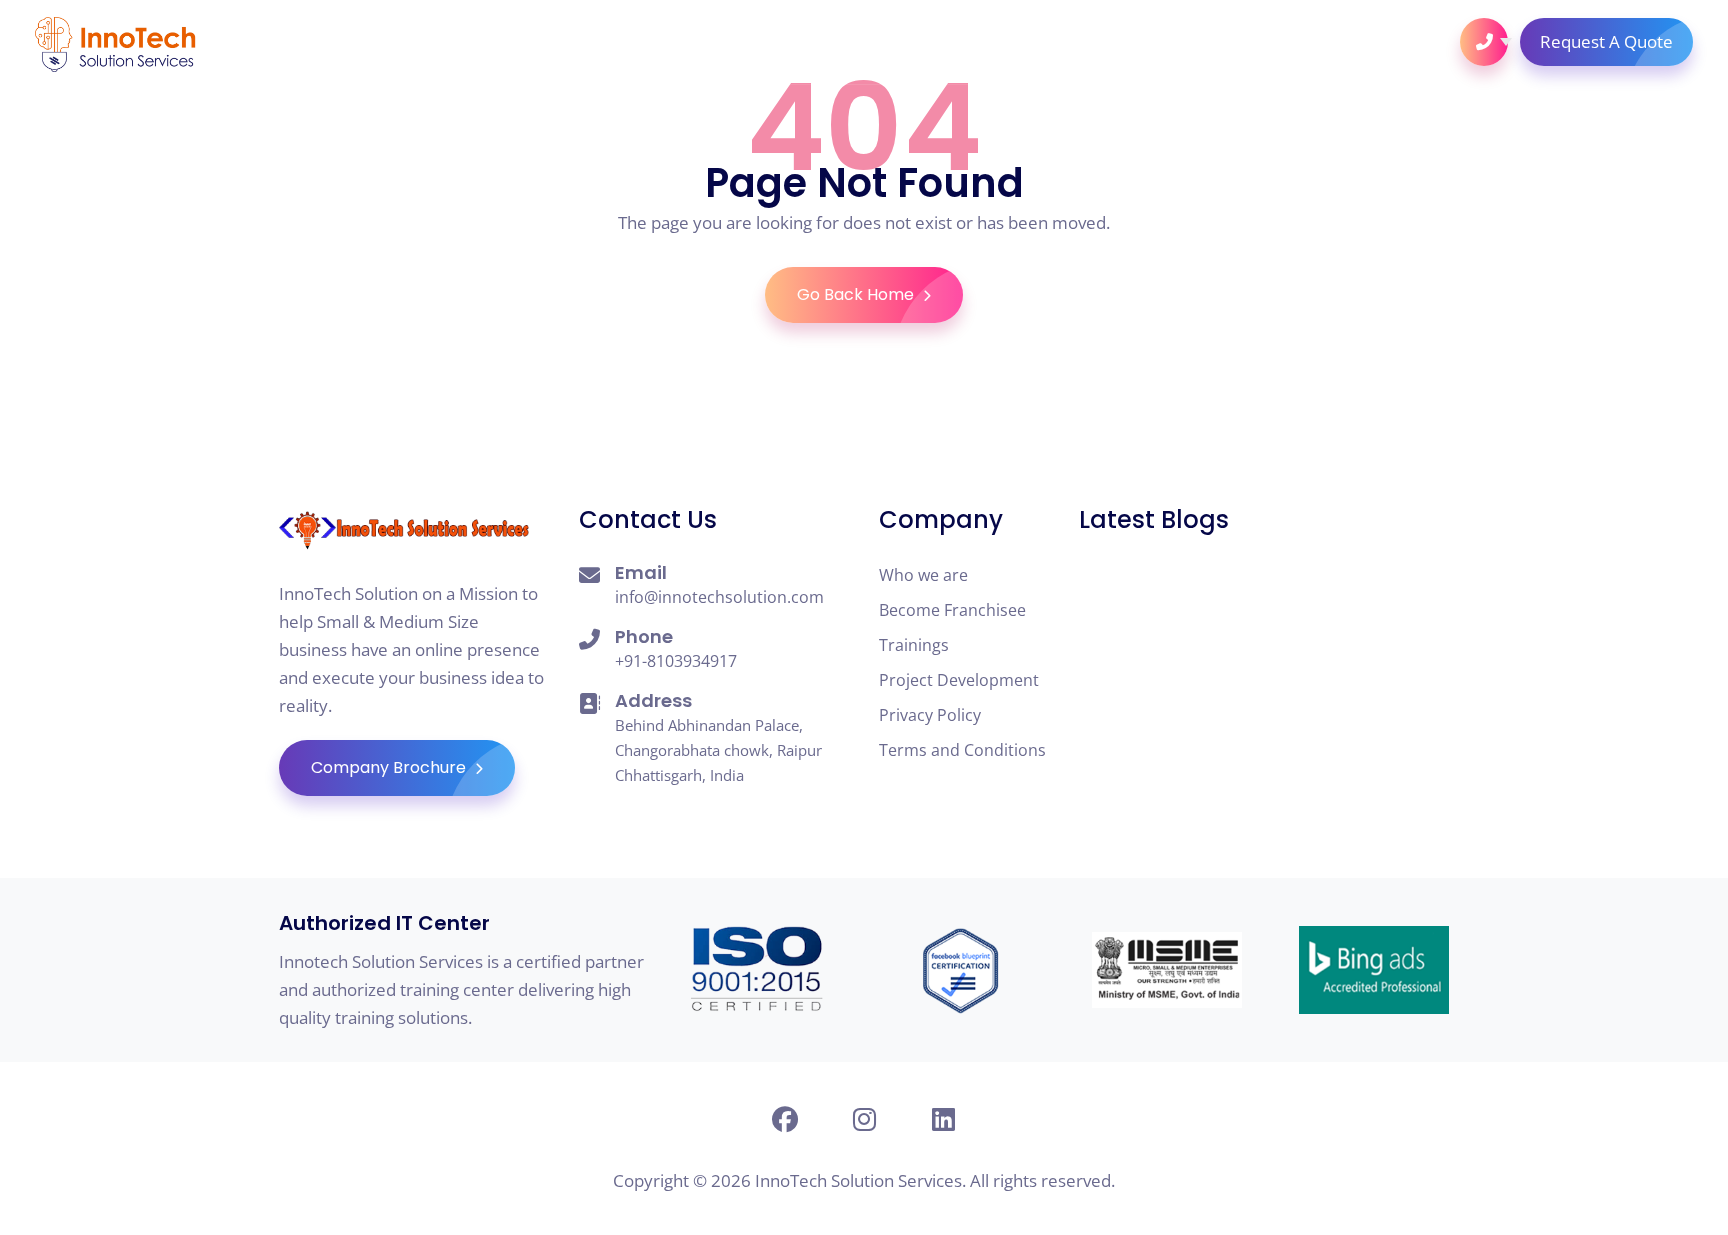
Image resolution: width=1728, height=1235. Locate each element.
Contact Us (1349, 42)
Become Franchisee (952, 610)
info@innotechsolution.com (719, 597)
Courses (846, 42)
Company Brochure (390, 767)
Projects (1133, 42)
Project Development (959, 680)
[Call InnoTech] (1484, 42)
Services (738, 42)
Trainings (914, 645)
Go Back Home (857, 294)
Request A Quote (1606, 41)
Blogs (1235, 42)
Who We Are (616, 42)
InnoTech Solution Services (858, 1180)
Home (509, 42)
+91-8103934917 (676, 661)
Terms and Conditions (962, 750)
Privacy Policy (930, 715)
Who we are (923, 575)
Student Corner (988, 42)
